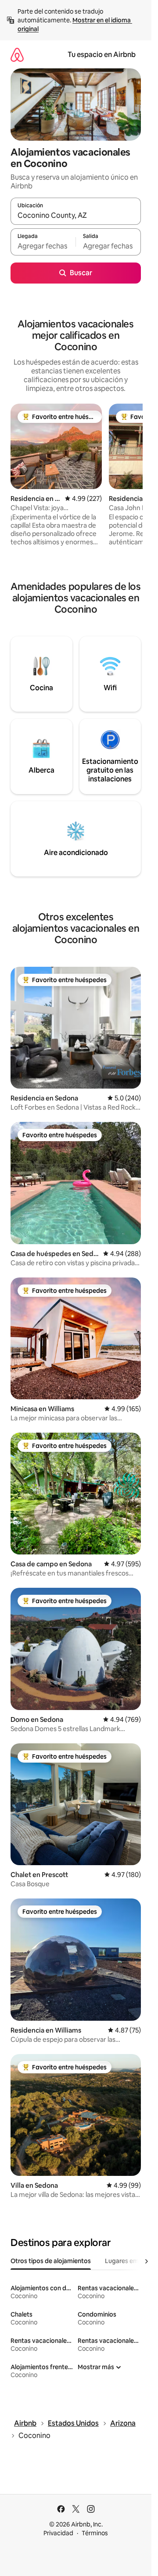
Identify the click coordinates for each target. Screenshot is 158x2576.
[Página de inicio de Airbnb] (17, 55)
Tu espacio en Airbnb (102, 55)
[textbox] (43, 246)
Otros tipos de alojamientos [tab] (51, 2261)
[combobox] (76, 215)
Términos (95, 2533)
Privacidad (58, 2533)
